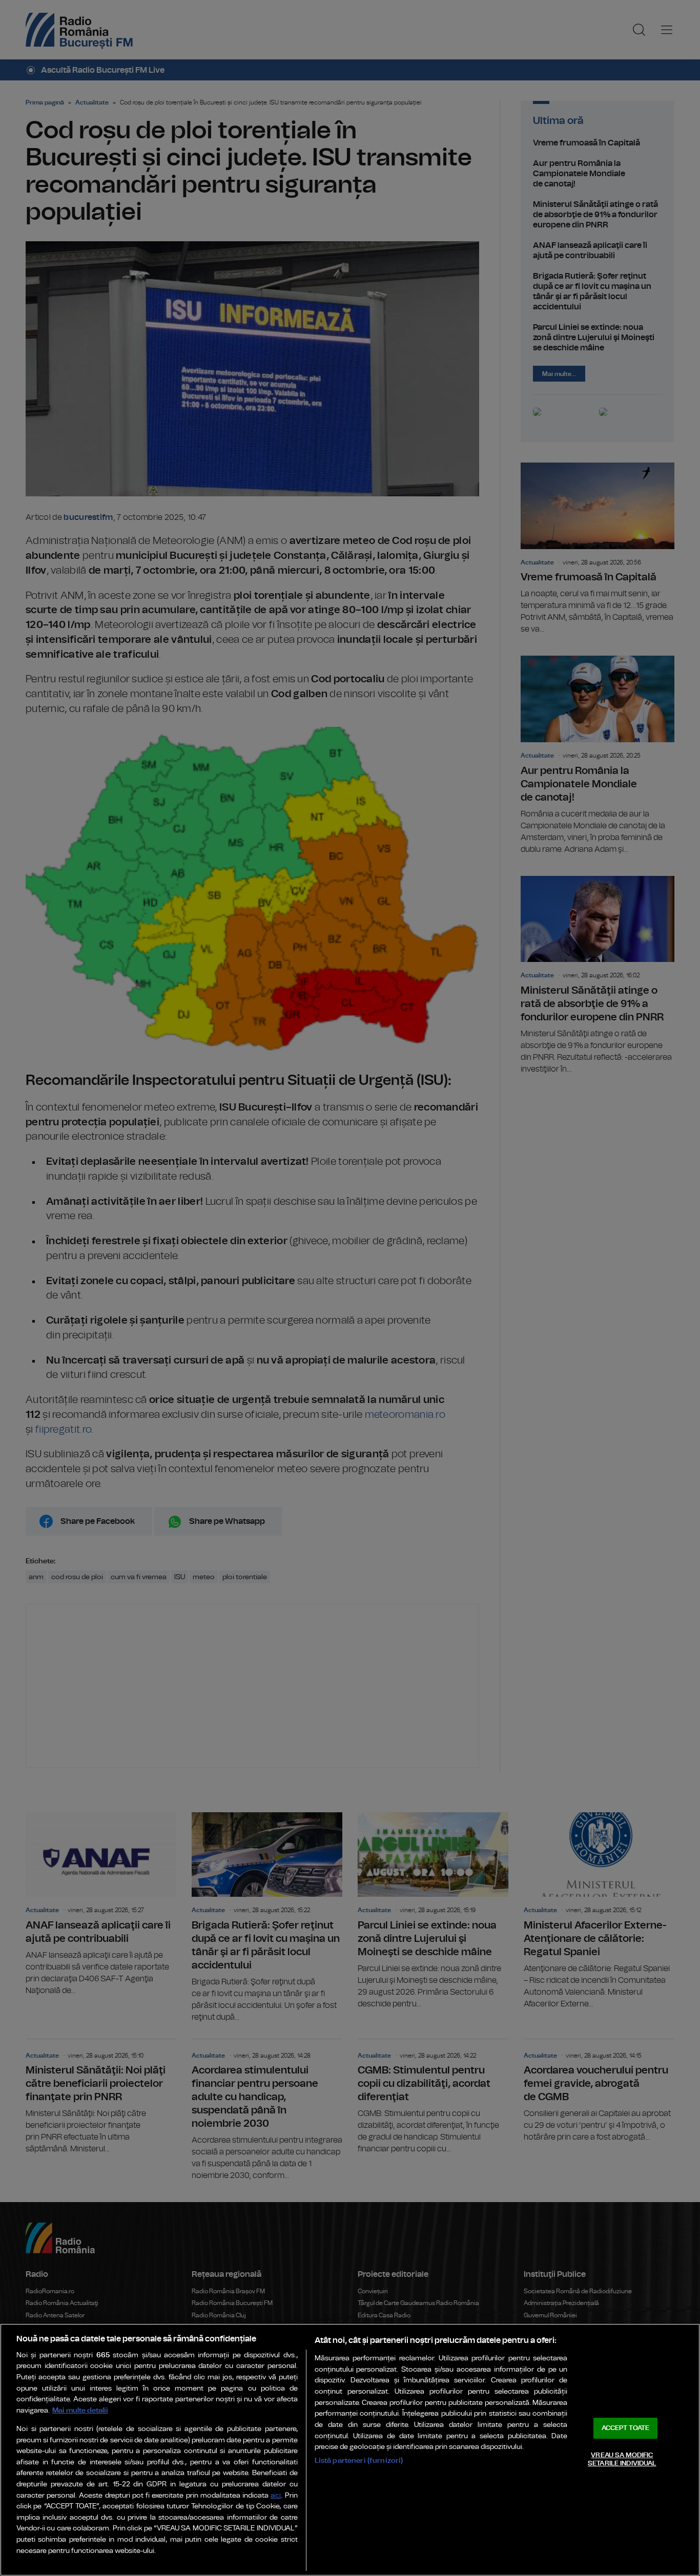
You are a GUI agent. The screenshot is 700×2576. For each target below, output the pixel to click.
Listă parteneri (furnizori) (359, 2460)
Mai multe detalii (80, 2410)
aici (276, 2496)
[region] (350, 2450)
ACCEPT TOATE (626, 2428)
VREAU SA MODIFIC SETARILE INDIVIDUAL (622, 2459)
